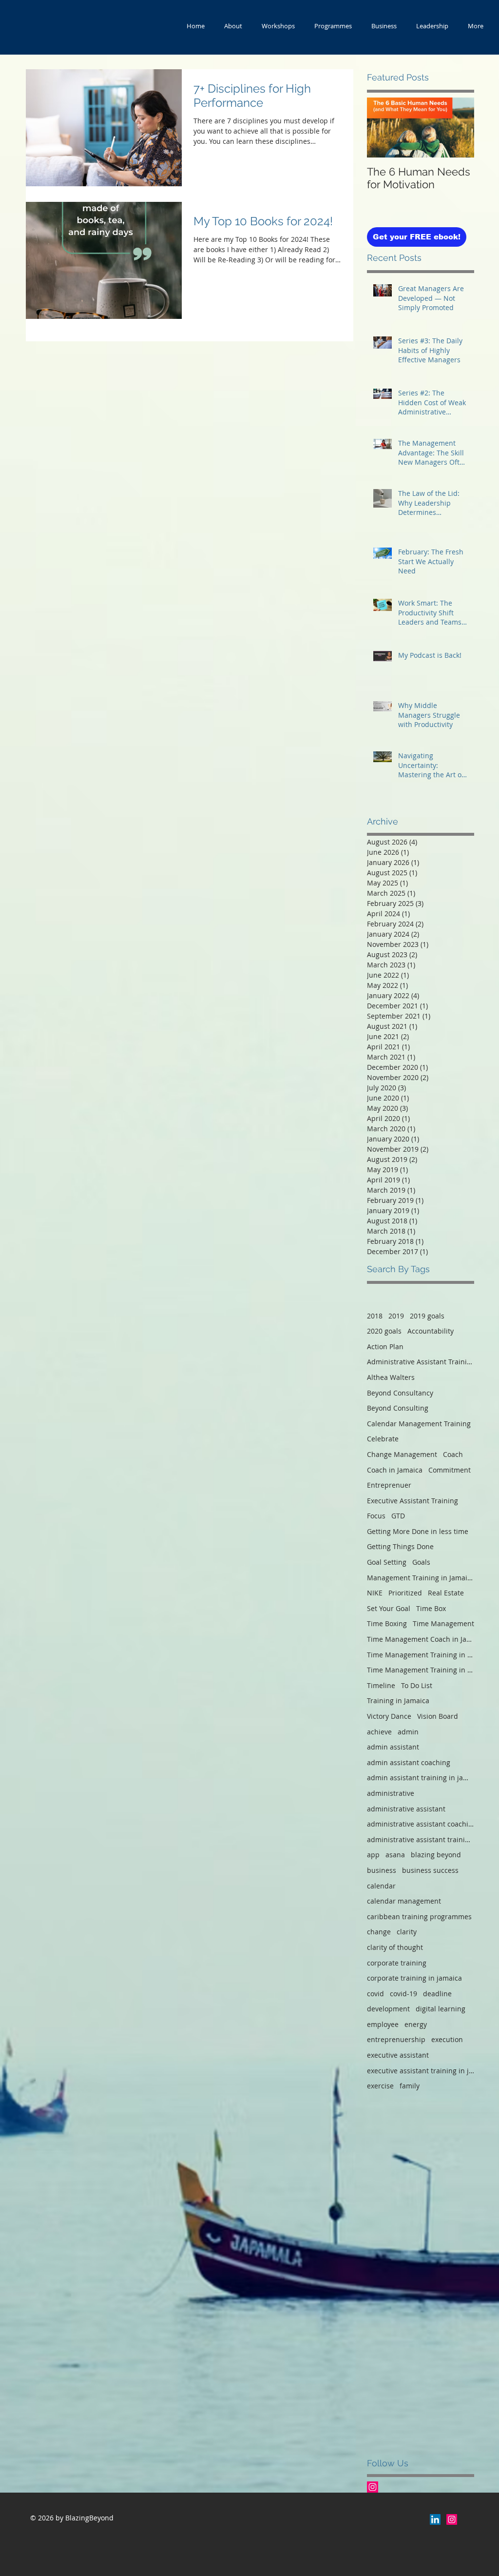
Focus (376, 1516)
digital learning (441, 2009)
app (373, 1855)
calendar (381, 1886)
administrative (391, 1793)
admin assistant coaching (409, 1762)
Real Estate (446, 1593)
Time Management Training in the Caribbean (421, 1670)
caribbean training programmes (419, 1917)
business (382, 1870)
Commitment (450, 1470)
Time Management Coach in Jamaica (421, 1639)
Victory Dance (389, 1716)
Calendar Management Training (419, 1424)
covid (375, 1994)
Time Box (431, 1608)
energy (416, 2024)
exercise (380, 2086)
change (379, 1932)
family (410, 2086)
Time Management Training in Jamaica (421, 1655)
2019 (396, 1316)
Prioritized (405, 1593)
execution (447, 2039)
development (388, 2009)
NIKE (375, 1593)
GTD (398, 1516)
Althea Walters (391, 1377)
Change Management (402, 1454)
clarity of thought (395, 1947)
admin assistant (393, 1747)
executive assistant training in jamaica (421, 2071)
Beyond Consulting (398, 1408)
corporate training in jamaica (414, 1978)
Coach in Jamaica (395, 1470)
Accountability (431, 1331)
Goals (421, 1562)
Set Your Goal (389, 1608)
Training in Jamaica (398, 1701)
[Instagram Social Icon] (373, 2487)
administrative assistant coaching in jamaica (421, 1824)
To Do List (417, 1685)
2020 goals (384, 1331)
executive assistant (398, 2055)
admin (408, 1732)
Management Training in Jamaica (421, 1578)
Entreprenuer (389, 1485)
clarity (407, 1932)
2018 (375, 1316)
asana (395, 1855)
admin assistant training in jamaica (421, 1778)
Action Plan (385, 1347)
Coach (453, 1454)
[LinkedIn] (435, 2519)
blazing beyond (436, 1855)
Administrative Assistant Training (421, 1362)
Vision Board (438, 1716)
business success (430, 1870)
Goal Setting (387, 1562)
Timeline (381, 1685)
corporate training (397, 1963)
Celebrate (383, 1439)
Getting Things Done (400, 1546)
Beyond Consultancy (400, 1393)
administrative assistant (406, 1809)
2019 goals (427, 1316)
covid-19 (403, 1994)
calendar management (404, 1901)
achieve (379, 1732)
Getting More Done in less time (418, 1531)
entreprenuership (396, 2039)
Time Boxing (387, 1623)
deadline (437, 1994)
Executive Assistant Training (413, 1501)
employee (383, 2024)
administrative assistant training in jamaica (421, 1839)
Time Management (443, 1623)
